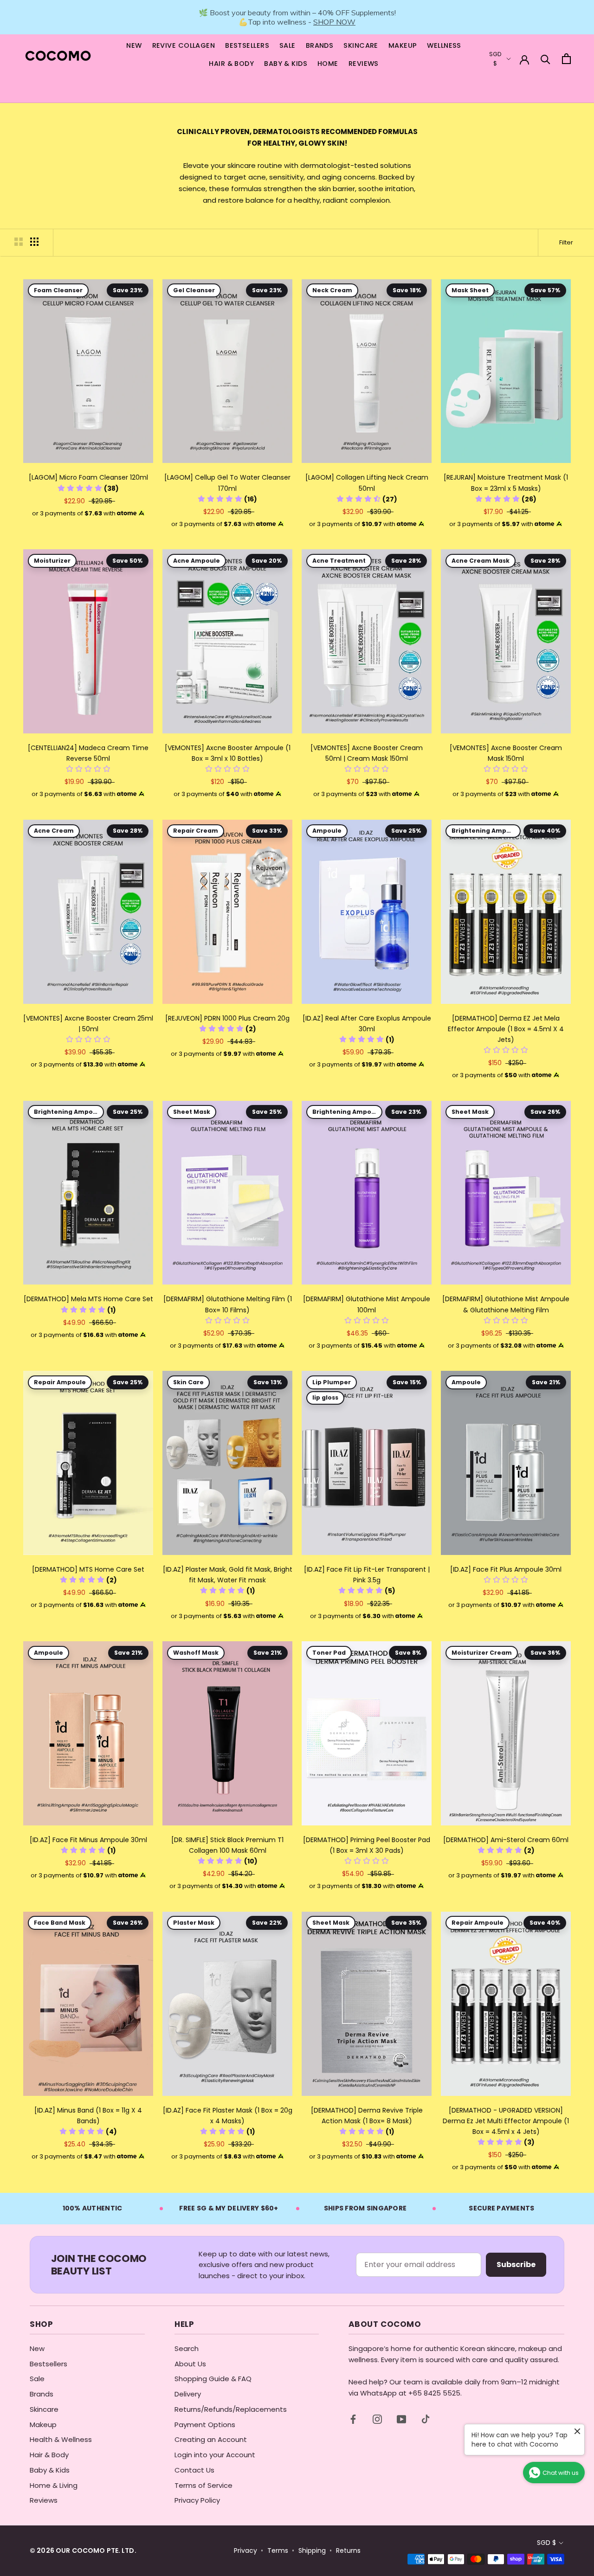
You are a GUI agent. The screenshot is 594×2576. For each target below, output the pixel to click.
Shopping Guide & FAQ (213, 2379)
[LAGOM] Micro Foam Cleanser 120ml (88, 477)
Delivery (188, 2394)
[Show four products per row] (34, 242)
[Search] (546, 59)
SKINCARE (361, 45)
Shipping (312, 2551)
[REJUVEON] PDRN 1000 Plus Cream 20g (227, 1018)
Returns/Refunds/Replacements (231, 2409)
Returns (348, 2551)
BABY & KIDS (286, 64)
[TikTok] (426, 2419)
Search (187, 2348)
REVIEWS (364, 64)
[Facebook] (353, 2419)
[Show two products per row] (19, 242)
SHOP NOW (334, 22)
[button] (88, 488)
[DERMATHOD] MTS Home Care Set (88, 1569)
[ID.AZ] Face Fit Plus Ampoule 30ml (506, 1569)
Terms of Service (203, 2485)
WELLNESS (444, 45)
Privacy (245, 2551)
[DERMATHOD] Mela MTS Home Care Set (88, 1299)
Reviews (44, 2500)
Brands (42, 2394)
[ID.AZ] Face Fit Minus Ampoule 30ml (88, 1840)
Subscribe (516, 2264)
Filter (566, 242)
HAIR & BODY (231, 64)
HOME (328, 64)
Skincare (44, 2409)
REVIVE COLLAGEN (184, 45)
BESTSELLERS (247, 45)
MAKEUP (403, 45)
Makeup (43, 2425)
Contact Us (194, 2470)
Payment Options (205, 2425)
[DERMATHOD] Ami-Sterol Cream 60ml (506, 1840)
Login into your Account (215, 2455)
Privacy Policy (197, 2500)
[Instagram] (377, 2419)
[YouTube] (401, 2419)
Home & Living (54, 2485)
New (37, 2348)
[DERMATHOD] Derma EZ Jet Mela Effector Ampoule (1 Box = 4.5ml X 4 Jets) (506, 1029)
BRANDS (320, 45)
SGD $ (546, 2543)
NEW (134, 45)
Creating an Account (211, 2439)
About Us (190, 2364)
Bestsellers (48, 2364)
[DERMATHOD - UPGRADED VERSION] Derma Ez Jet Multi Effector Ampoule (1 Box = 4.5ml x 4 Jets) (506, 2121)
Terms (278, 2551)
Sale (37, 2379)
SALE (287, 45)
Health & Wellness (61, 2439)
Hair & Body (49, 2455)
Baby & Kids (50, 2470)
